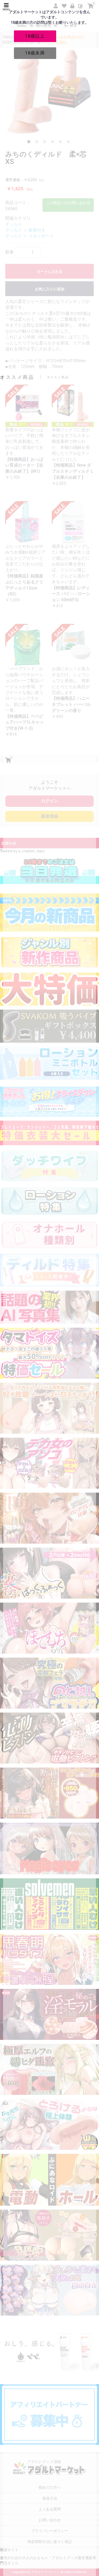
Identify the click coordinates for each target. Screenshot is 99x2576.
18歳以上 (35, 36)
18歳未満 (35, 53)
